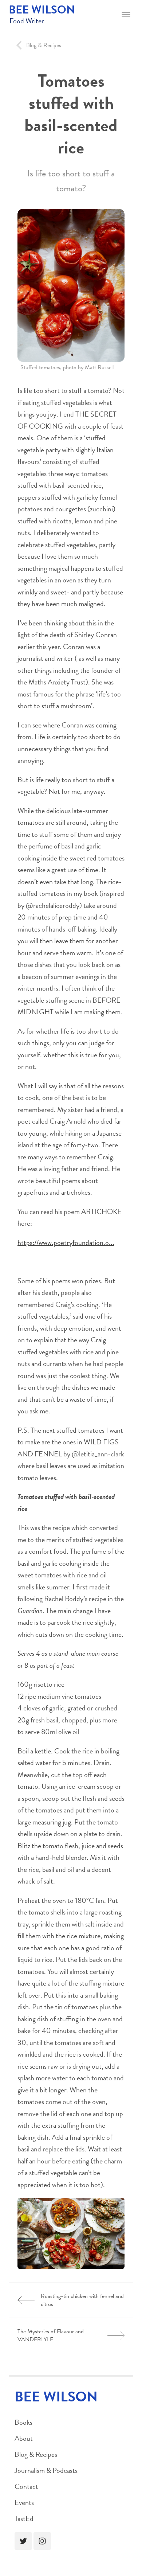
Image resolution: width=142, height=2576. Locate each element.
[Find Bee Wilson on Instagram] (42, 2541)
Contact (26, 2486)
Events (24, 2502)
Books (23, 2422)
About (24, 2438)
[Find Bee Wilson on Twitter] (23, 2541)
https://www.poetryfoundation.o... (66, 1242)
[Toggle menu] (126, 15)
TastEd (24, 2518)
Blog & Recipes (36, 2454)
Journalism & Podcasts (46, 2470)
